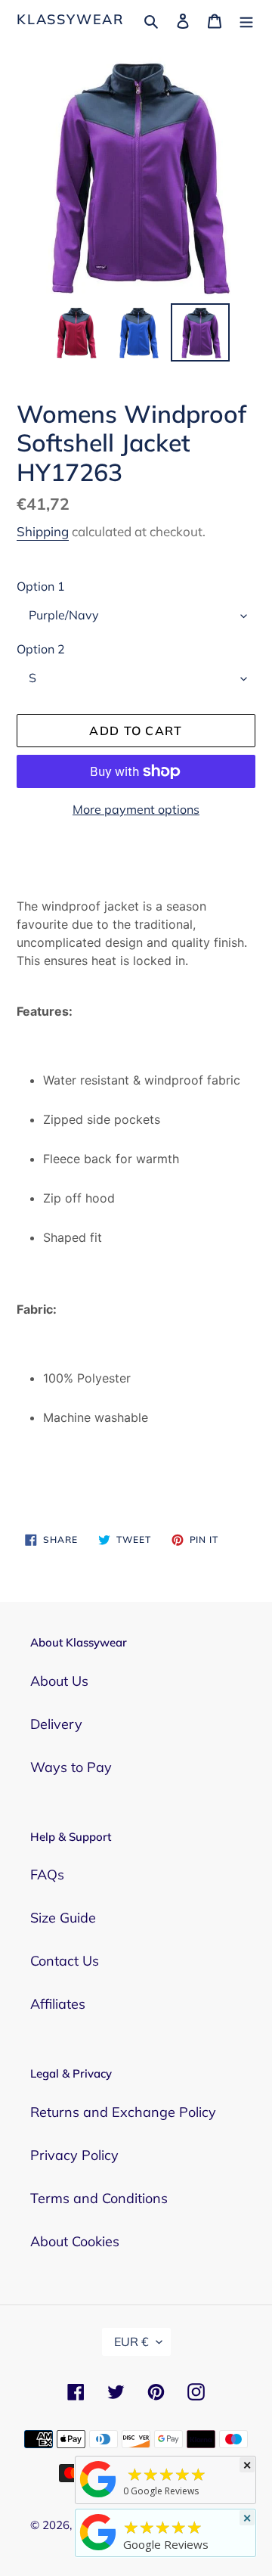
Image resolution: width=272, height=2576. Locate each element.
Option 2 (41, 649)
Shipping (43, 531)
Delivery (56, 1724)
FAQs (47, 1875)
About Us (59, 1681)
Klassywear (71, 20)
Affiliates (58, 2004)
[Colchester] (98, 2497)
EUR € (131, 2342)
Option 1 (41, 586)
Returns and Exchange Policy (123, 2112)
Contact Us (65, 1961)
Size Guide (63, 1918)
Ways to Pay (71, 1767)
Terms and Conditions (99, 2198)
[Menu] (246, 19)
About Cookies (75, 2241)
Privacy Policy (74, 2155)
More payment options (136, 809)
